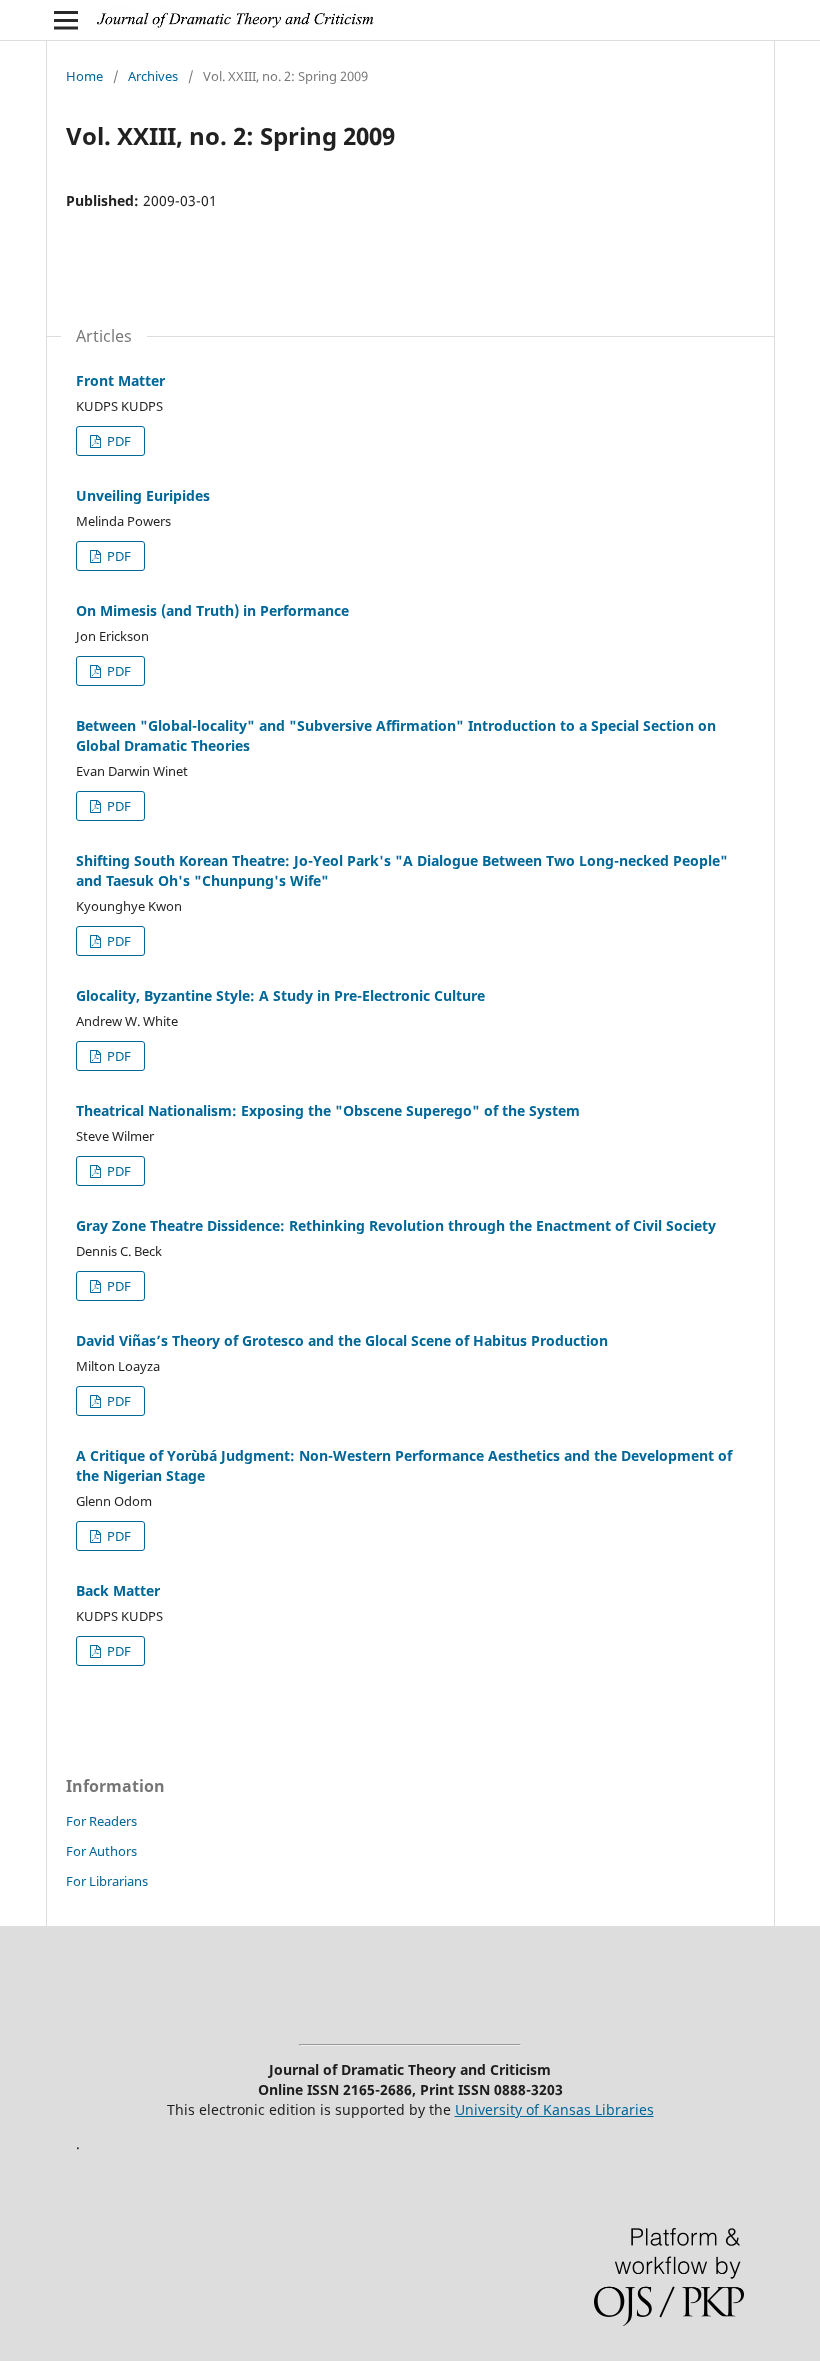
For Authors (101, 1851)
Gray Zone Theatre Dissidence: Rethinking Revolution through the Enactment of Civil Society (396, 1225)
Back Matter (118, 1590)
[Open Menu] (66, 20)
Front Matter (120, 380)
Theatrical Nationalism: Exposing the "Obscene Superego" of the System (328, 1110)
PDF (117, 441)
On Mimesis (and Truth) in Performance (212, 610)
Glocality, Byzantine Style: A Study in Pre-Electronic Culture (280, 995)
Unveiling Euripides (143, 495)
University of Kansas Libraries (554, 2109)
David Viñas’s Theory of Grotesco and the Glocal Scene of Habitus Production (342, 1340)
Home (84, 76)
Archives (153, 76)
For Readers (101, 1821)
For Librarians (107, 1881)
